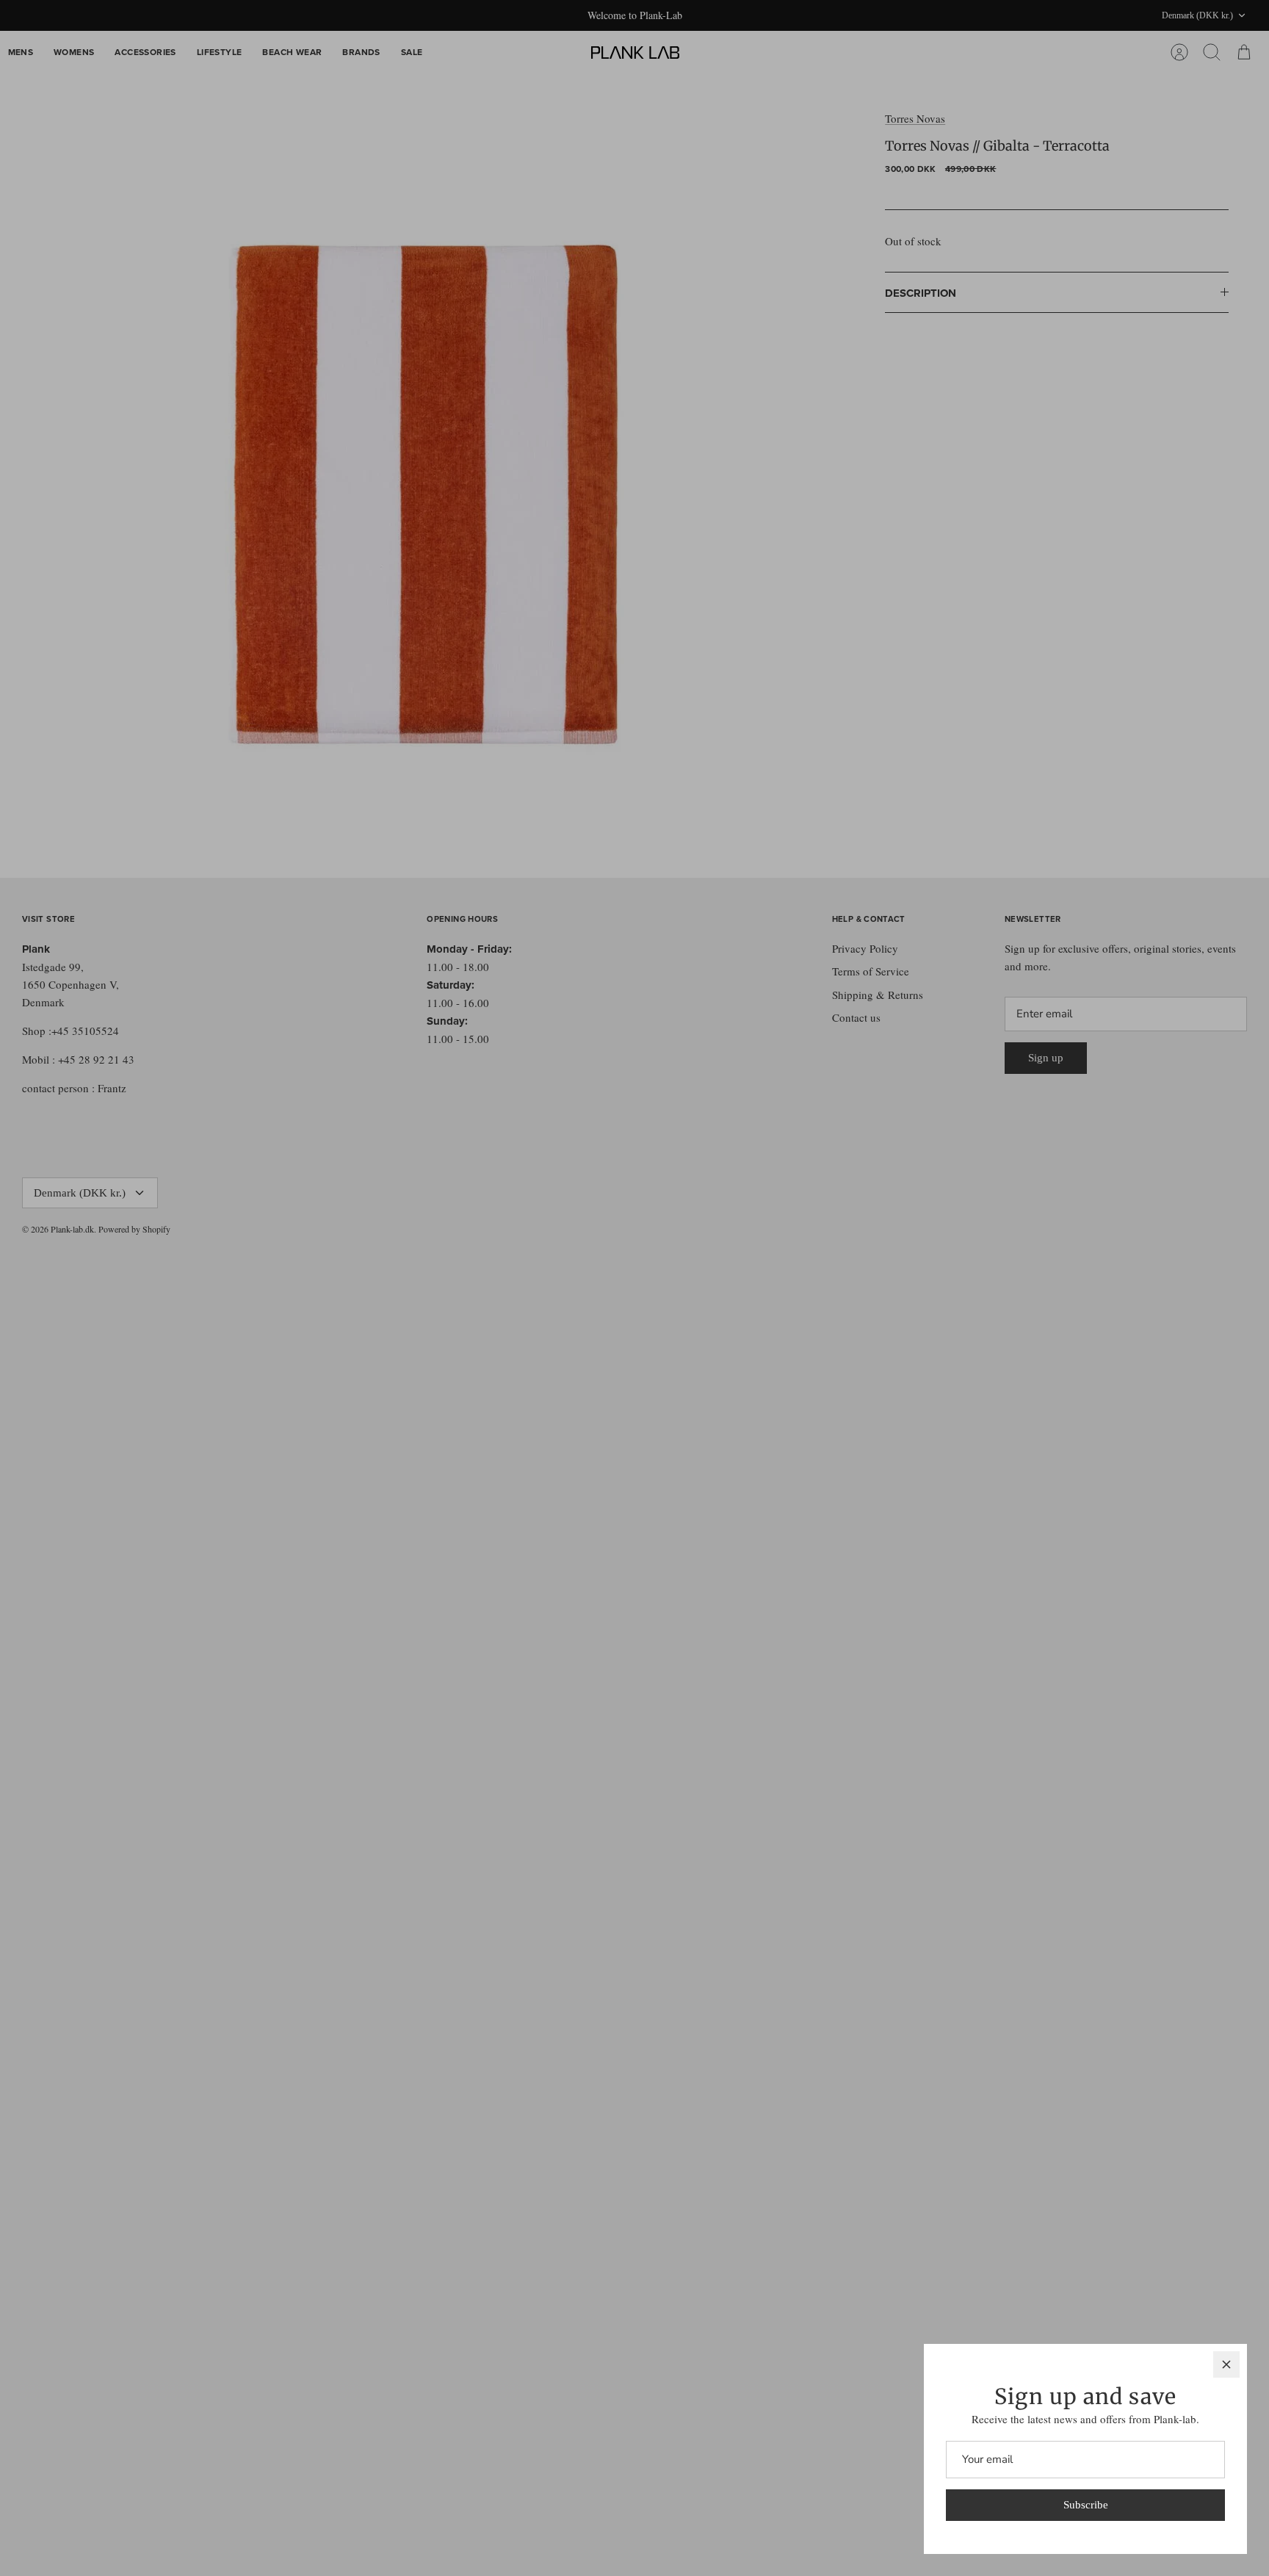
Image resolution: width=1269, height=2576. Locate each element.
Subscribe (1086, 2505)
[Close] (1226, 2364)
